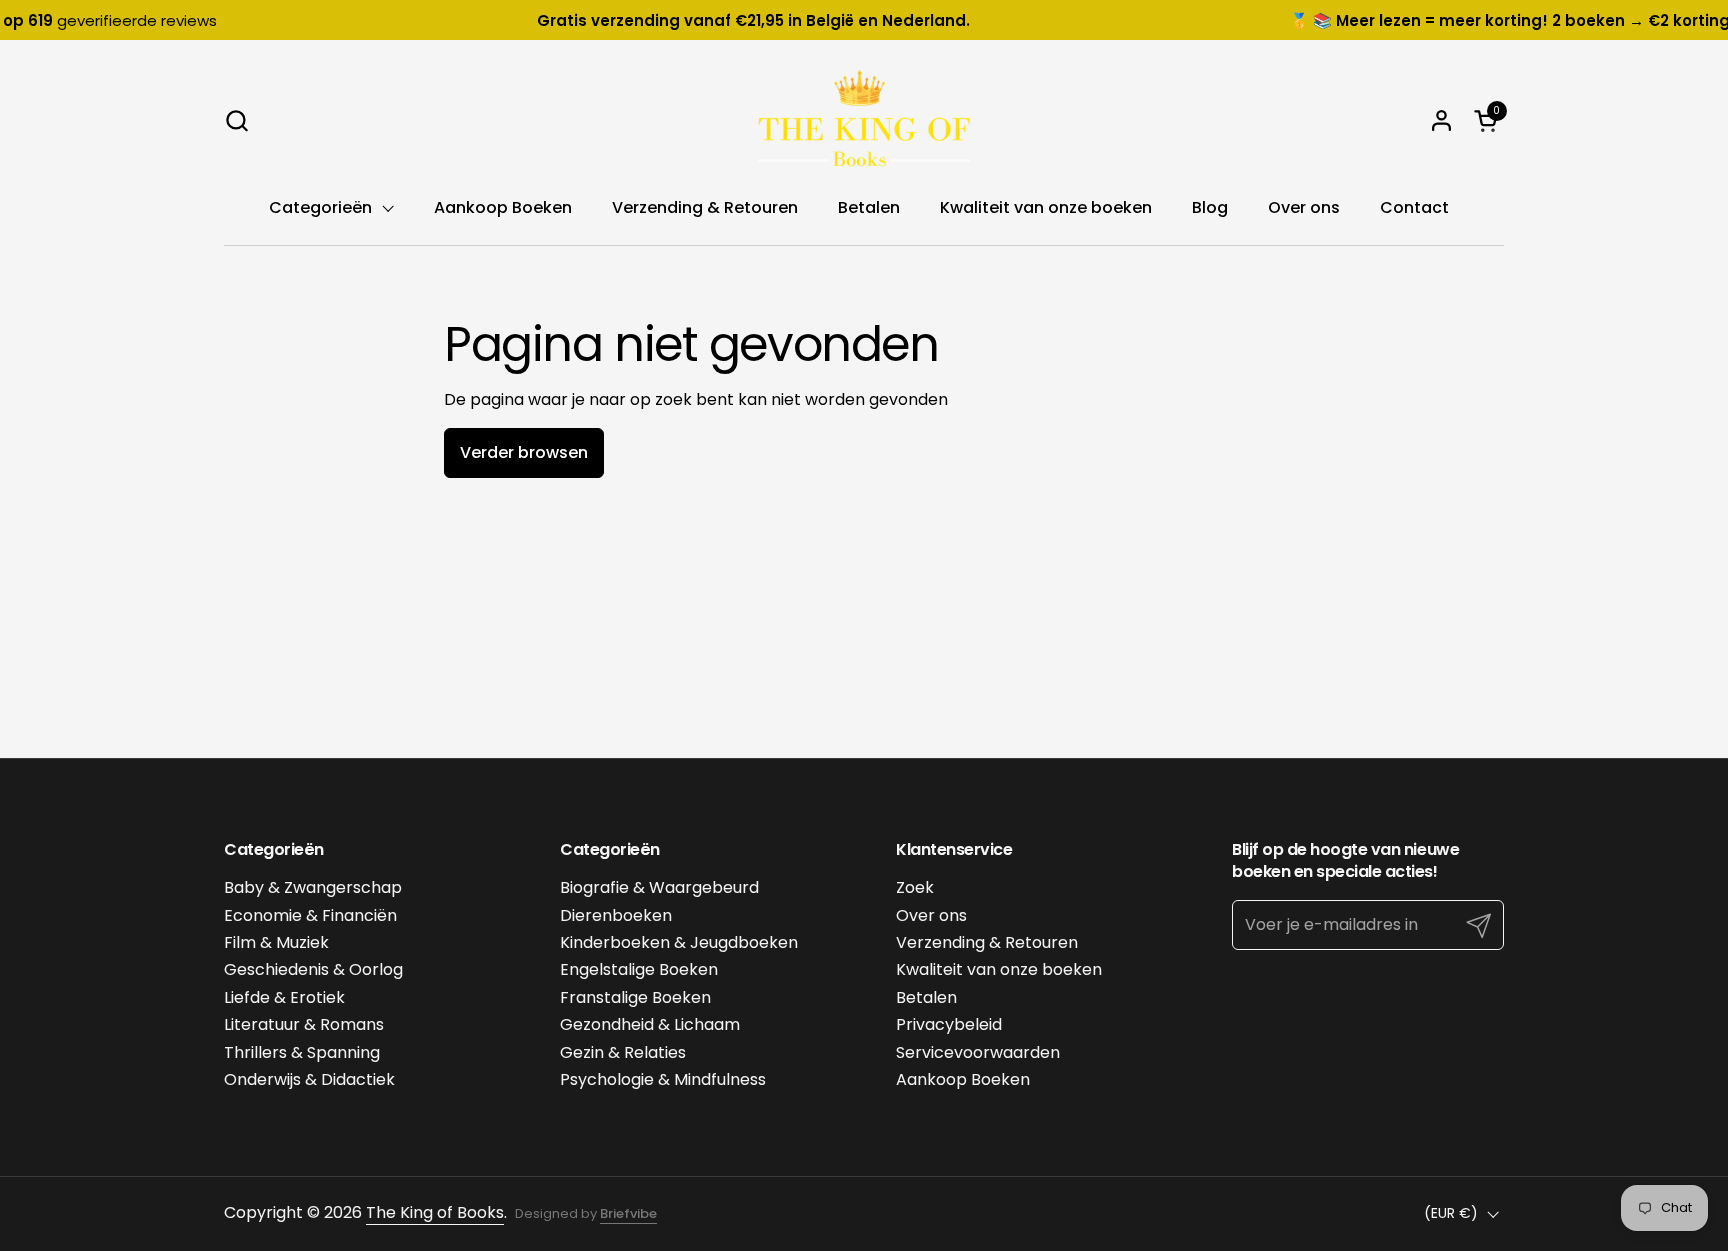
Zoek (915, 887)
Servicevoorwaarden (978, 1052)
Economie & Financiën (310, 915)
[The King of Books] (864, 120)
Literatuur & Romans (304, 1024)
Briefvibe (628, 1213)
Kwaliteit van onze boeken (999, 969)
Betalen (926, 997)
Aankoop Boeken (963, 1079)
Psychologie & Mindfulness (663, 1079)
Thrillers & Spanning (302, 1052)
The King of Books (435, 1212)
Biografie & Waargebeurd (659, 887)
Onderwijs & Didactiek (309, 1079)
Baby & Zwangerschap (313, 887)
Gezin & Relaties (623, 1052)
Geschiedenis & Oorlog (313, 969)
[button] (236, 120)
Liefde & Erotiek (284, 997)
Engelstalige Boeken (639, 969)
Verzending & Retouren (987, 942)
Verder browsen (524, 452)
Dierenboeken (616, 915)
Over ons (931, 915)
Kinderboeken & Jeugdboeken (679, 942)
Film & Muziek (276, 942)
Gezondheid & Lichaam (650, 1024)
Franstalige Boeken (635, 997)
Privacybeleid (949, 1024)
